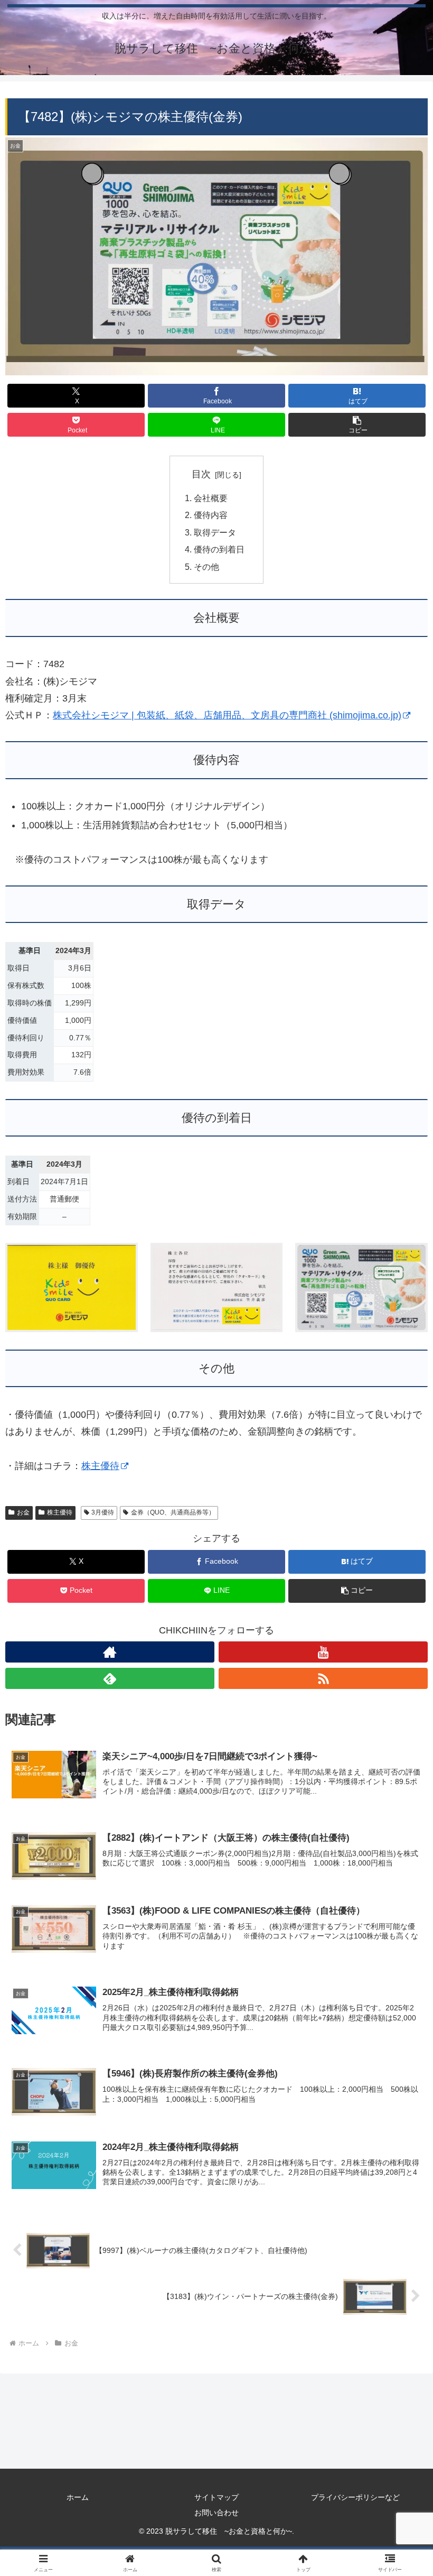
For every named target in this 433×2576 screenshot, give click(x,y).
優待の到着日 (219, 549)
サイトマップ (216, 2497)
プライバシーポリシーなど (355, 2497)
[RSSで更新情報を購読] (323, 1678)
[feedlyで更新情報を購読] (110, 1678)
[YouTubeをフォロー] (323, 1652)
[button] (357, 425)
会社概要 (211, 498)
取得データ (215, 532)
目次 (201, 474)
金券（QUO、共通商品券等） (173, 1512)
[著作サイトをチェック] (110, 1652)
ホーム (78, 2497)
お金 (23, 1512)
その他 (206, 567)
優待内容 (211, 515)
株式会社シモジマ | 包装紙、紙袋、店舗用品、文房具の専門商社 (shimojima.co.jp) (227, 715)
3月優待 (103, 1512)
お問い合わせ (216, 2513)
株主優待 (100, 1466)
